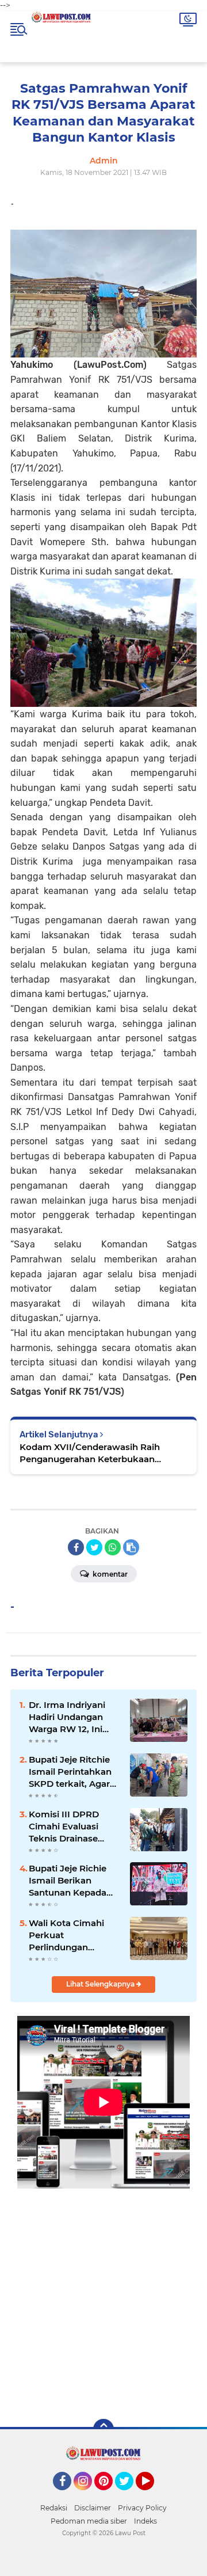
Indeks (145, 2521)
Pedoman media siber (89, 2521)
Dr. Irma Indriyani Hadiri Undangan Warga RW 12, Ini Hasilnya (67, 1717)
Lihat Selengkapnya (101, 1984)
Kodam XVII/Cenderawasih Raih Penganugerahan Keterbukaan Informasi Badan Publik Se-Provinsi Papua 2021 (97, 1453)
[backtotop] (103, 2429)
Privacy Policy (142, 2508)
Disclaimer (93, 2508)
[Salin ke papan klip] (131, 1547)
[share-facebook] (76, 1547)
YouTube (153, 2495)
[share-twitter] (94, 1547)
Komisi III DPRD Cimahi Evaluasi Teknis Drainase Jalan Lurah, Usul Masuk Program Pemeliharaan (66, 1827)
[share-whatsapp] (113, 1547)
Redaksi (54, 2508)
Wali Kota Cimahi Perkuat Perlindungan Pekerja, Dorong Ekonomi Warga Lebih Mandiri (66, 1935)
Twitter (129, 2495)
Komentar (109, 1574)
